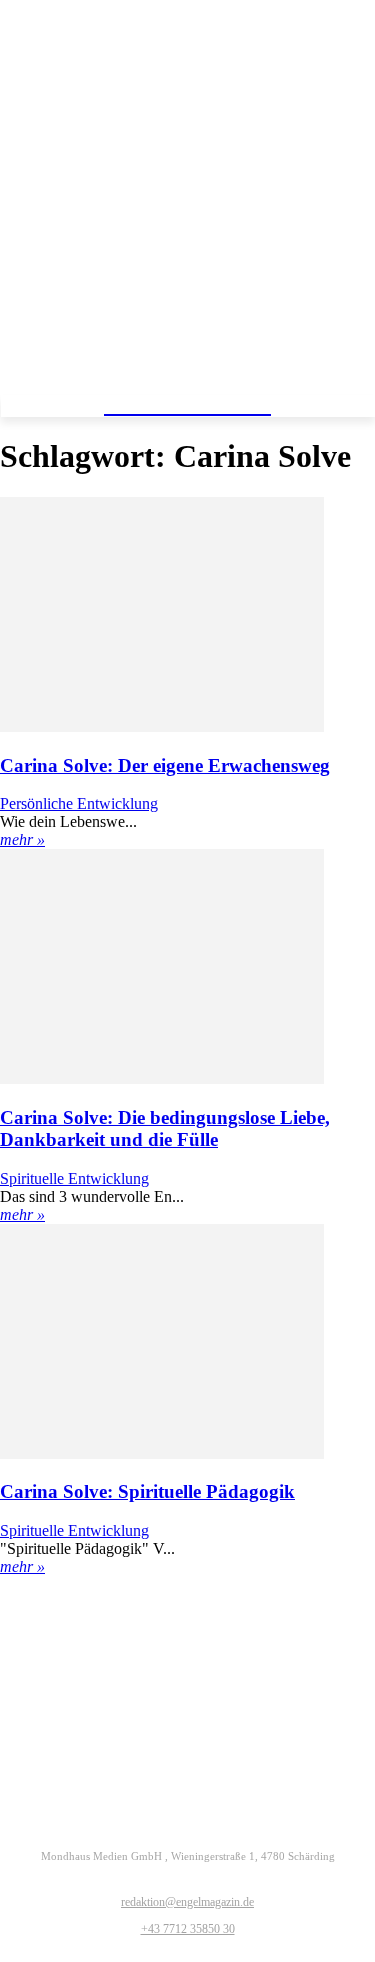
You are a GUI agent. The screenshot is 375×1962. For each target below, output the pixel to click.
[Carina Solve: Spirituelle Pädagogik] (162, 1453)
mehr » (22, 839)
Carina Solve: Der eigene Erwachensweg (165, 765)
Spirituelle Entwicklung (74, 1178)
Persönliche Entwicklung (79, 803)
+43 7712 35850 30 (188, 1929)
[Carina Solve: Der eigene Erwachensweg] (162, 726)
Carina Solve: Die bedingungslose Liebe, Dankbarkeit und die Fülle (165, 1128)
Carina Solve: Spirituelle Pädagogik (147, 1491)
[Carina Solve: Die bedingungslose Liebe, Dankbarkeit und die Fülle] (162, 1078)
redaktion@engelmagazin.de (187, 1902)
